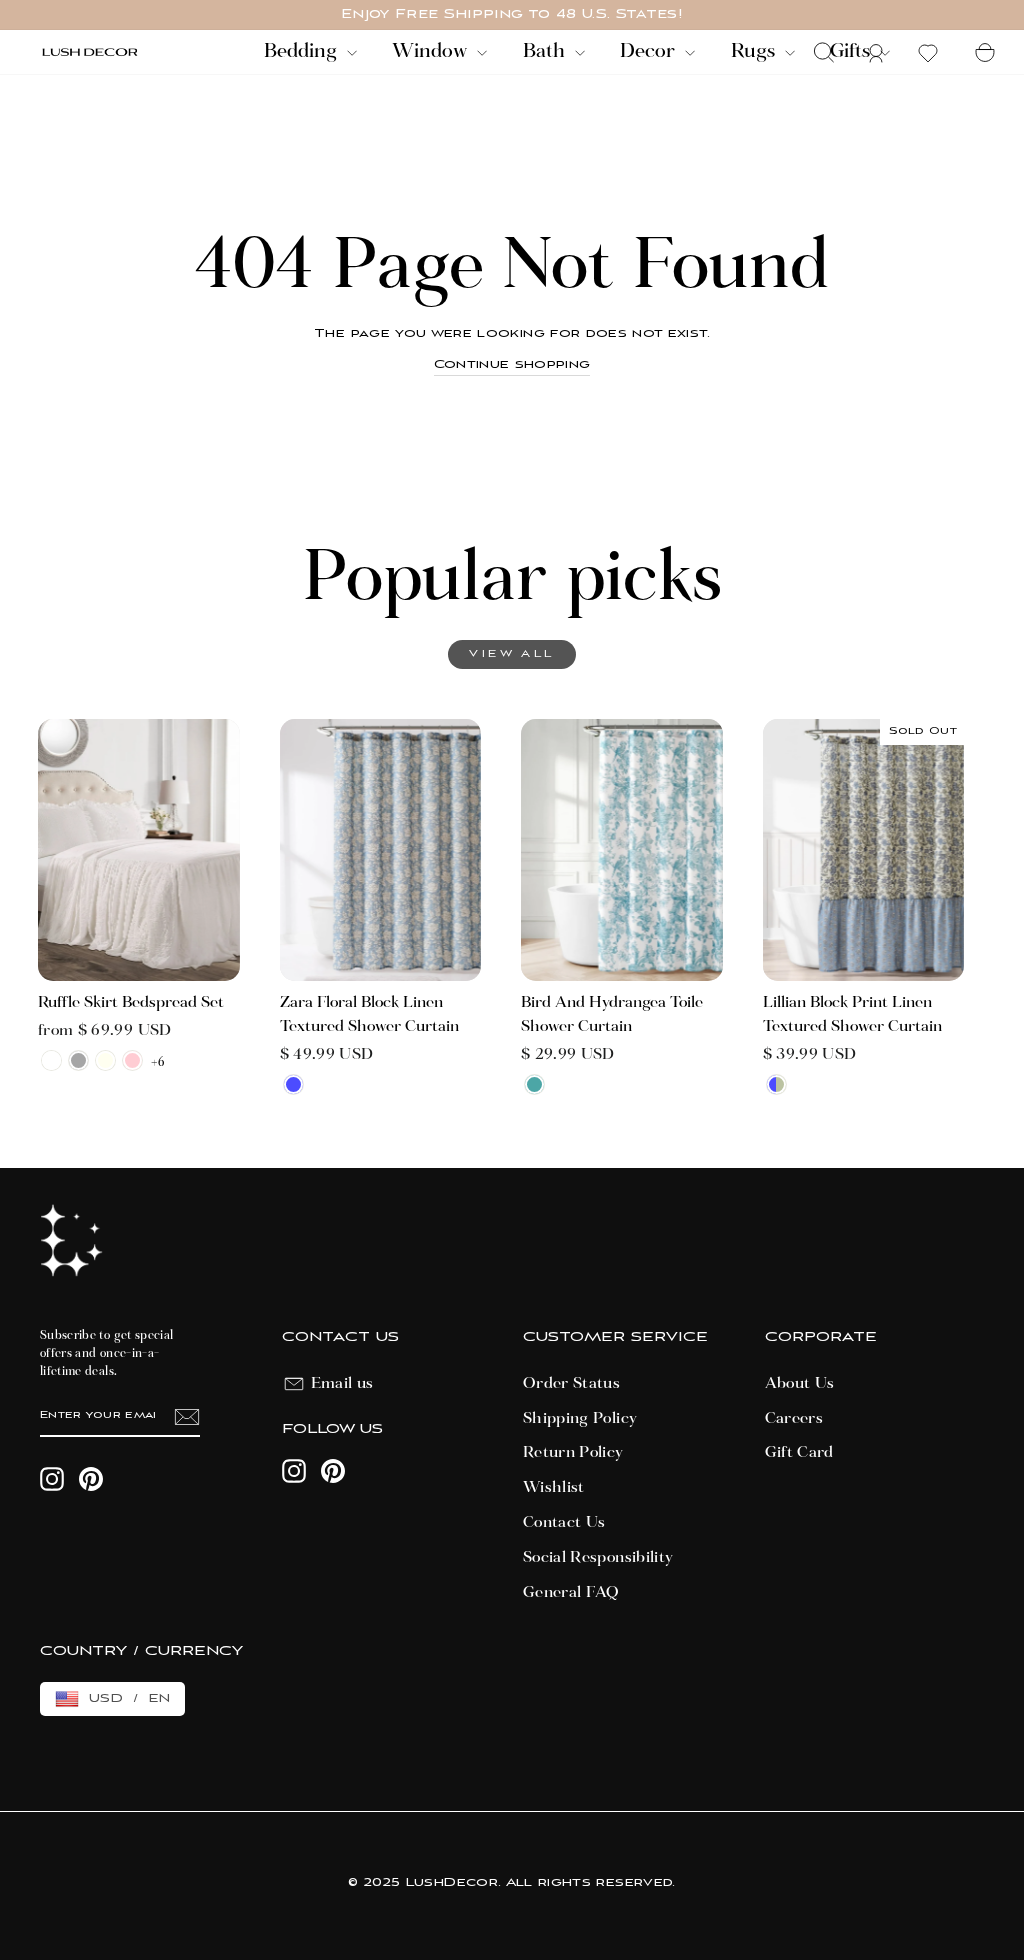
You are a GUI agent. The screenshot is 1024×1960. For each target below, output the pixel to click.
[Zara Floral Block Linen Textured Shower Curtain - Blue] (293, 1084)
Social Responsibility (598, 1558)
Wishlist (554, 1488)
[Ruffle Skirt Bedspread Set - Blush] (132, 1060)
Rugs (755, 52)
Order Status (571, 1384)
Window (432, 52)
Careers (794, 1419)
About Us (800, 1384)
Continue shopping (512, 364)
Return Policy (573, 1453)
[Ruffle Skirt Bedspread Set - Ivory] (105, 1060)
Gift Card (799, 1453)
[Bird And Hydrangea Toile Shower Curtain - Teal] (534, 1084)
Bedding (303, 52)
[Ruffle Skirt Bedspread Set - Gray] (78, 1060)
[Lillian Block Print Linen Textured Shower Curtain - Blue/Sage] (776, 1084)
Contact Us (564, 1523)
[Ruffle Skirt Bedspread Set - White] (51, 1060)
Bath (546, 52)
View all (512, 654)
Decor (650, 52)
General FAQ (571, 1593)
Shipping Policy (580, 1419)
